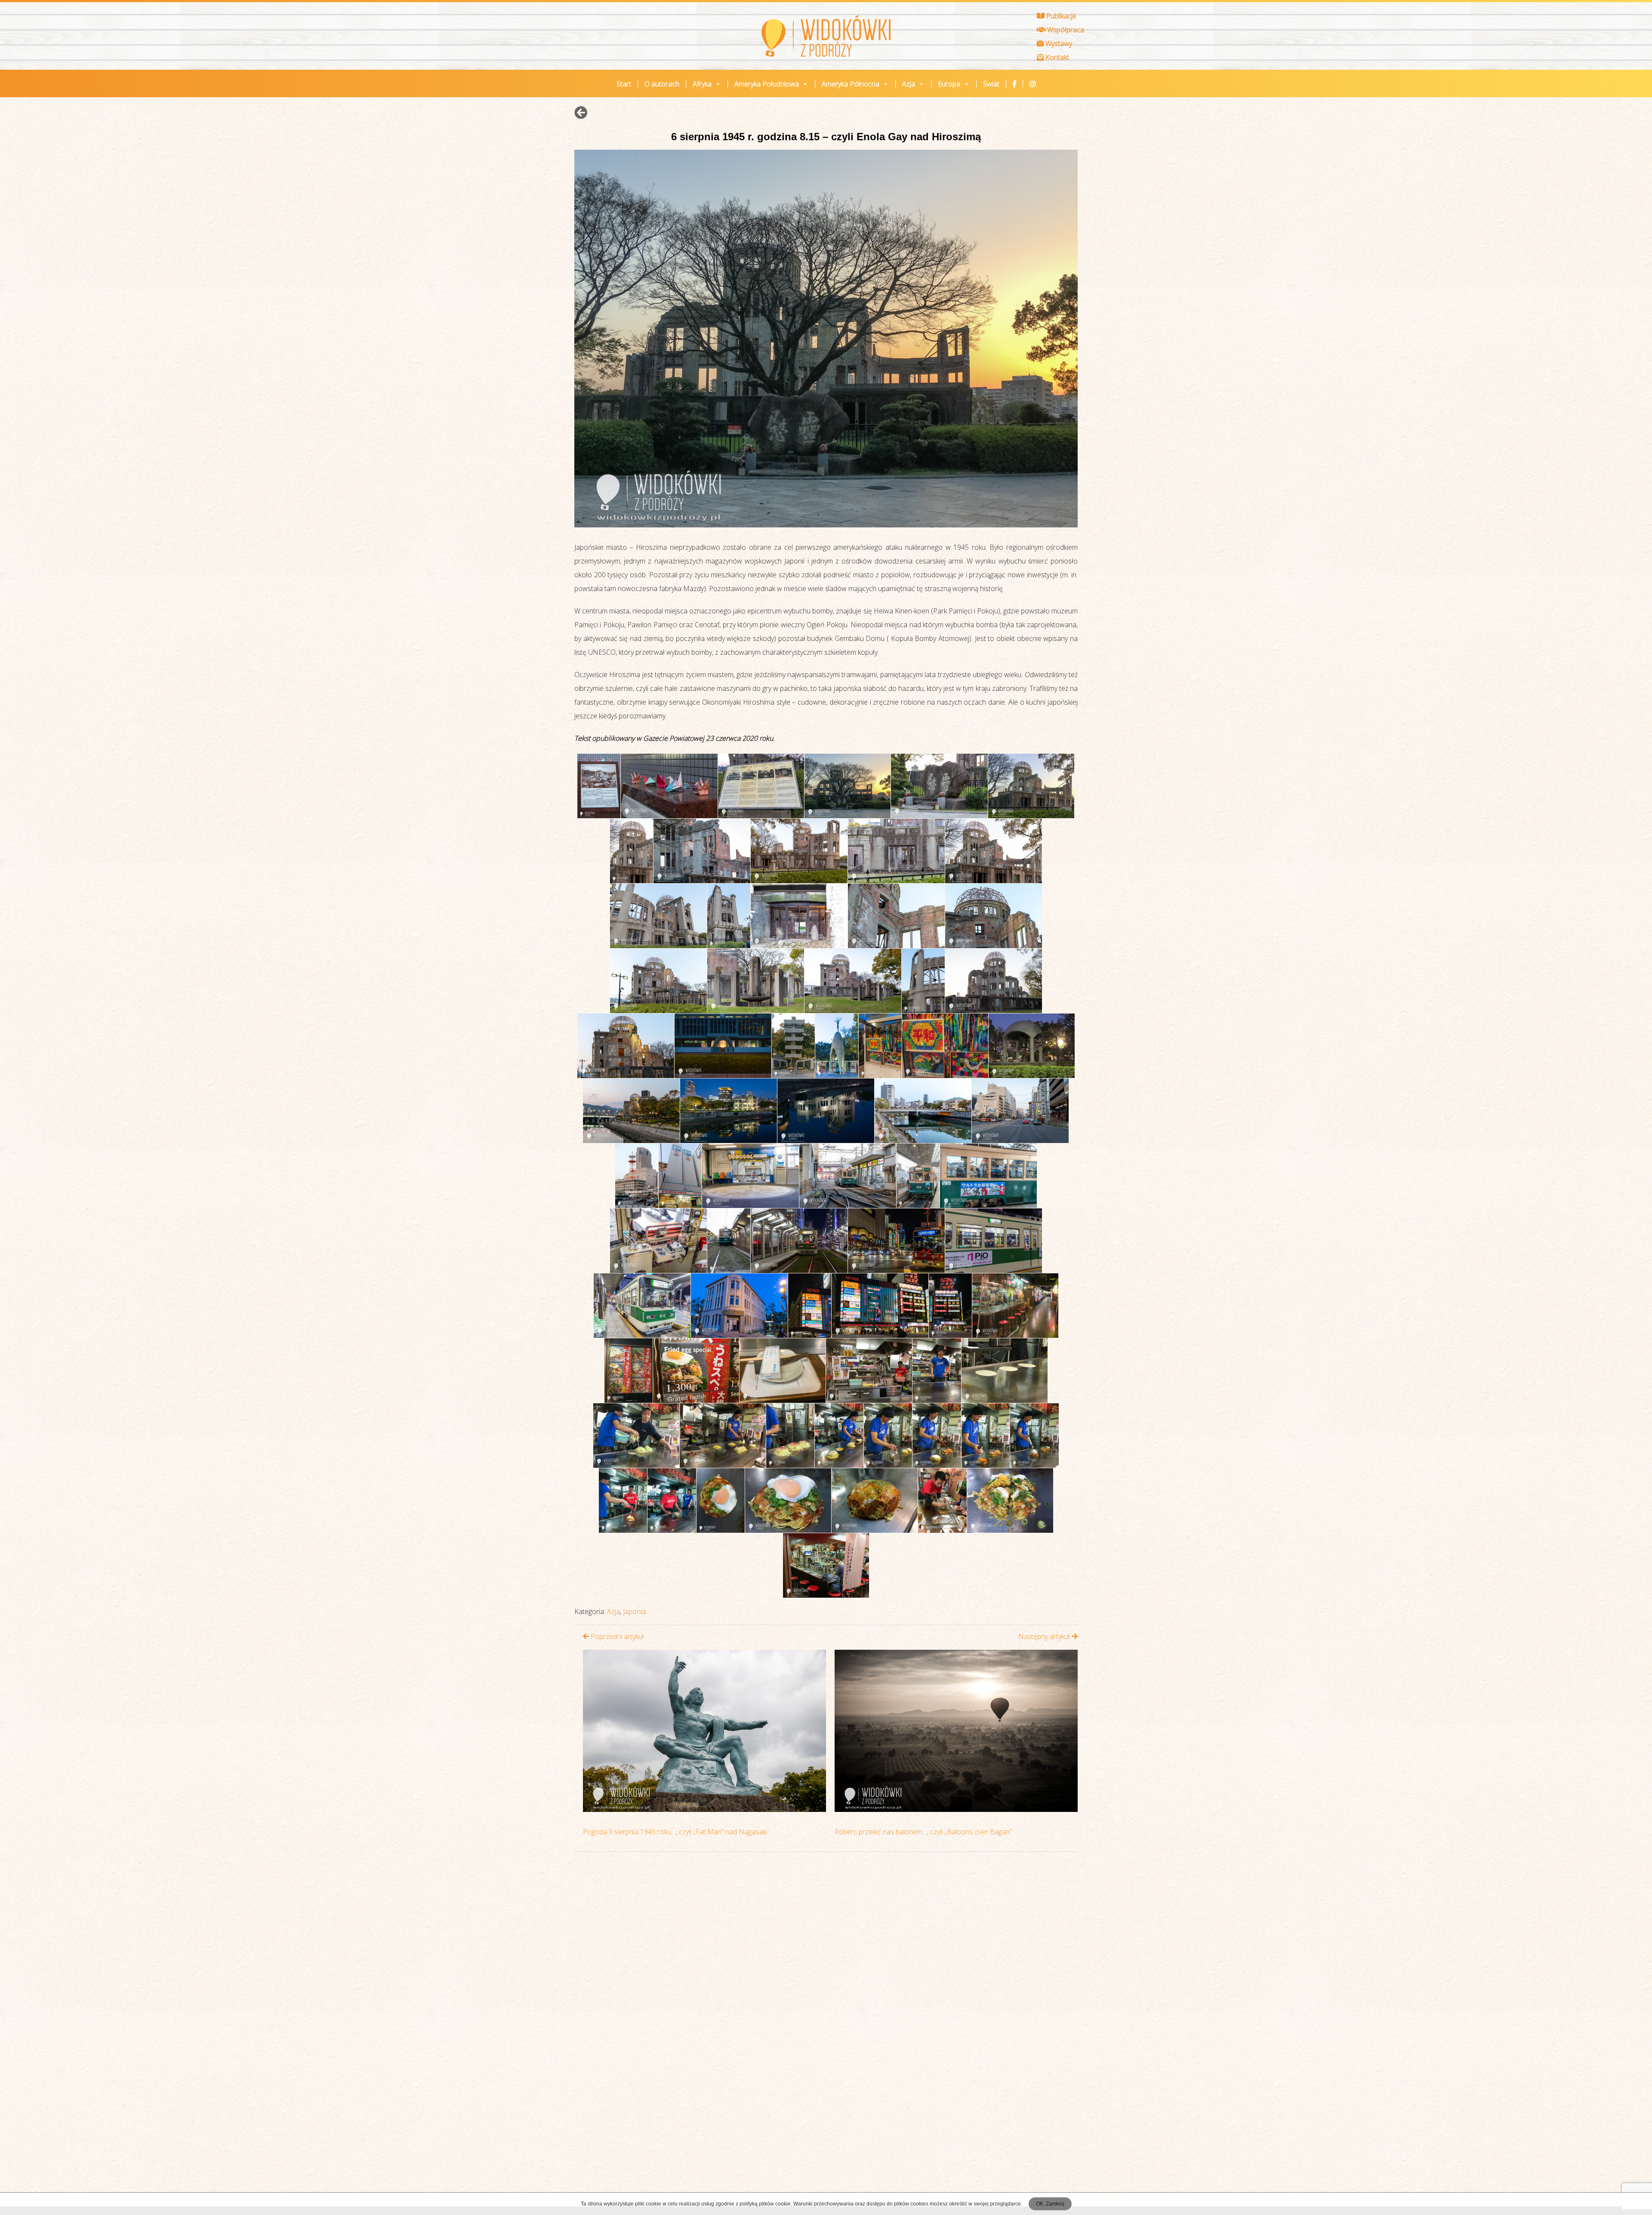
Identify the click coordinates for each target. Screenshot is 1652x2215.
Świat (991, 84)
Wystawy (1058, 43)
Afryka (702, 84)
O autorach (662, 84)
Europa (949, 84)
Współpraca (1065, 30)
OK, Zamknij (1050, 2204)
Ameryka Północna (851, 84)
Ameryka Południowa (767, 84)
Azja (909, 84)
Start (624, 84)
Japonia (634, 1611)
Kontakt (1056, 57)
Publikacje (1060, 16)
